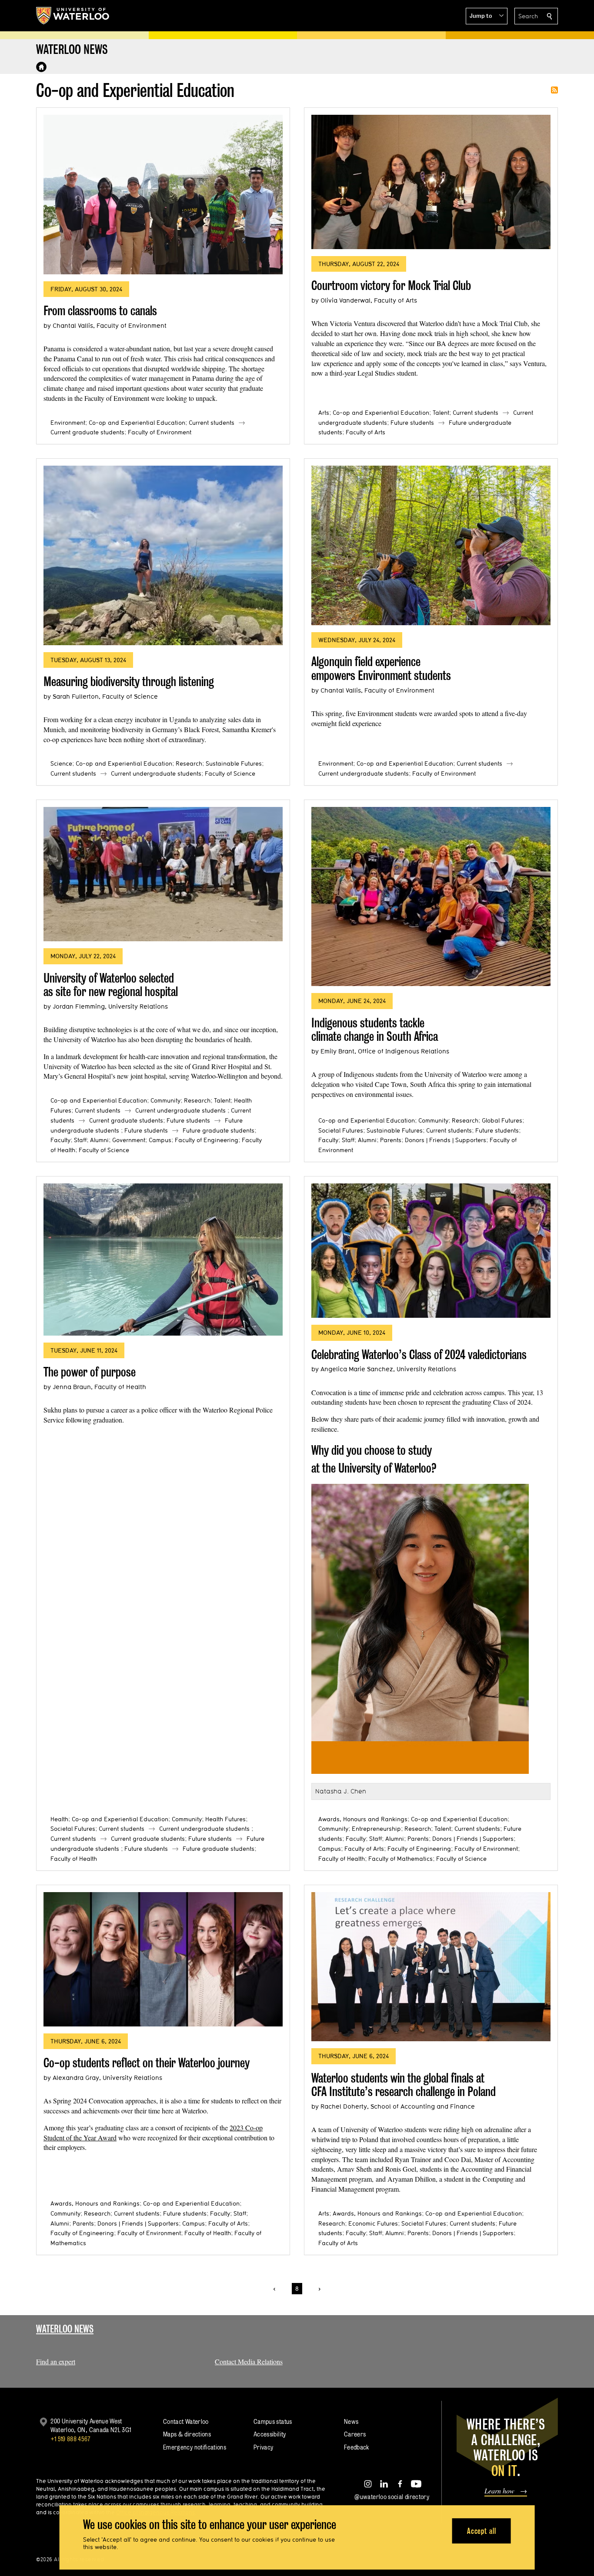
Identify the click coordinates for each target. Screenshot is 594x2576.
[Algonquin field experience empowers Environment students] (431, 545)
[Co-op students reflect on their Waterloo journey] (163, 1959)
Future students (412, 423)
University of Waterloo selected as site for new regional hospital (111, 985)
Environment (68, 423)
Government (129, 1140)
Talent (441, 413)
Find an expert (56, 2361)
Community (165, 1100)
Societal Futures (341, 1130)
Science (61, 763)
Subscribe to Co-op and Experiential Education (554, 90)
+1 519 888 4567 (70, 2439)
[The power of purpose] (163, 1260)
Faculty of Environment (160, 432)
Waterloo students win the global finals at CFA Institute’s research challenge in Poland (404, 2085)
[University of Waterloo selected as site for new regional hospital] (163, 874)
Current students (212, 423)
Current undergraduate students (156, 773)
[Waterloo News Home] (41, 67)
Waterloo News (65, 2329)
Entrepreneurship (376, 1829)
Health (59, 1819)
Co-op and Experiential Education (137, 423)
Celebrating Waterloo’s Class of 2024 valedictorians (419, 1355)
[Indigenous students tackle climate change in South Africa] (431, 897)
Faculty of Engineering (207, 1140)
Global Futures (502, 1120)
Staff (80, 1140)
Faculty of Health (74, 1859)
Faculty (60, 1140)
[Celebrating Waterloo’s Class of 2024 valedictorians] (431, 1251)
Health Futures (225, 1819)
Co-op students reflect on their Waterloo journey (147, 2063)
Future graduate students (219, 1130)
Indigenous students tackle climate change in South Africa (375, 1030)
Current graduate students (87, 432)
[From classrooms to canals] (163, 195)
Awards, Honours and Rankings (363, 1819)
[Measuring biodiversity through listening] (163, 555)
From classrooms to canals (100, 311)
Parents (391, 1140)
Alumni (99, 1140)
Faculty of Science (230, 773)
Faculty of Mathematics (400, 1859)
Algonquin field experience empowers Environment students (381, 668)
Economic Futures (373, 2223)
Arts (324, 413)
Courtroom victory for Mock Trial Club (391, 285)
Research (189, 763)
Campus (160, 1140)
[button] (487, 16)
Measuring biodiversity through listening (129, 681)
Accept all (482, 2531)
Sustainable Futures (234, 763)
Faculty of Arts (365, 432)
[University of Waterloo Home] (73, 16)
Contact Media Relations (249, 2361)
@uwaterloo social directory (392, 2497)
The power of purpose (90, 1372)
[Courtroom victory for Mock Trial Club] (431, 182)
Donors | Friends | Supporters (445, 1140)
